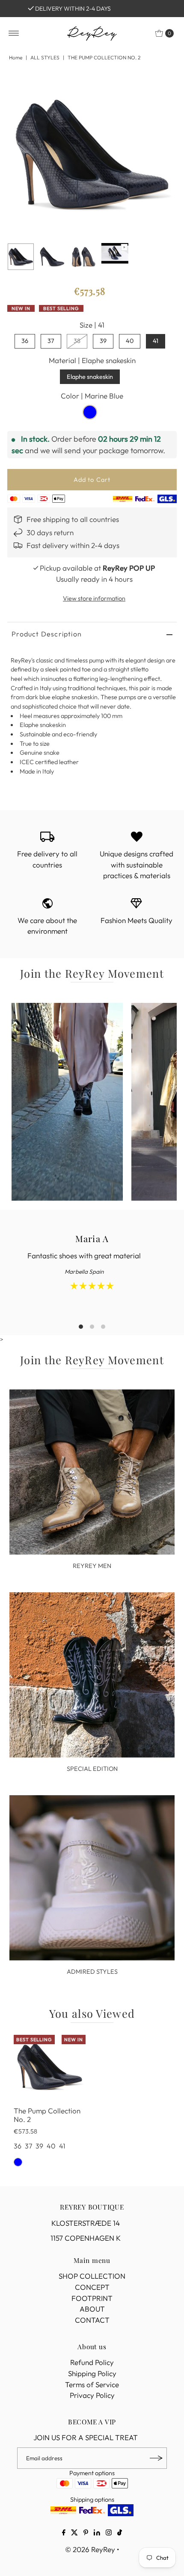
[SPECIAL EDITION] (92, 1675)
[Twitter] (74, 2533)
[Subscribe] (156, 2458)
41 (156, 341)
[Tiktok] (120, 2533)
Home (16, 57)
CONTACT (92, 2320)
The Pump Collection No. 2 (47, 2115)
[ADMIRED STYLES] (92, 1878)
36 (25, 341)
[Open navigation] (14, 33)
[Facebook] (64, 2533)
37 (51, 341)
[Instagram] (109, 2533)
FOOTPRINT (92, 2298)
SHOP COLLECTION (92, 2276)
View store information (94, 598)
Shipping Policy (92, 2373)
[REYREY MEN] (92, 1472)
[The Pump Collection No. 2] (50, 2066)
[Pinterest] (86, 2533)
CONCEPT (92, 2287)
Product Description (47, 634)
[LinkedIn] (97, 2533)
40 (130, 341)
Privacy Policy (92, 2395)
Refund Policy (92, 2362)
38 (77, 341)
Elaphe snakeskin (90, 377)
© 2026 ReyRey (90, 2549)
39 (103, 341)
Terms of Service (92, 2384)
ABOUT (92, 2309)
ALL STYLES (45, 57)
